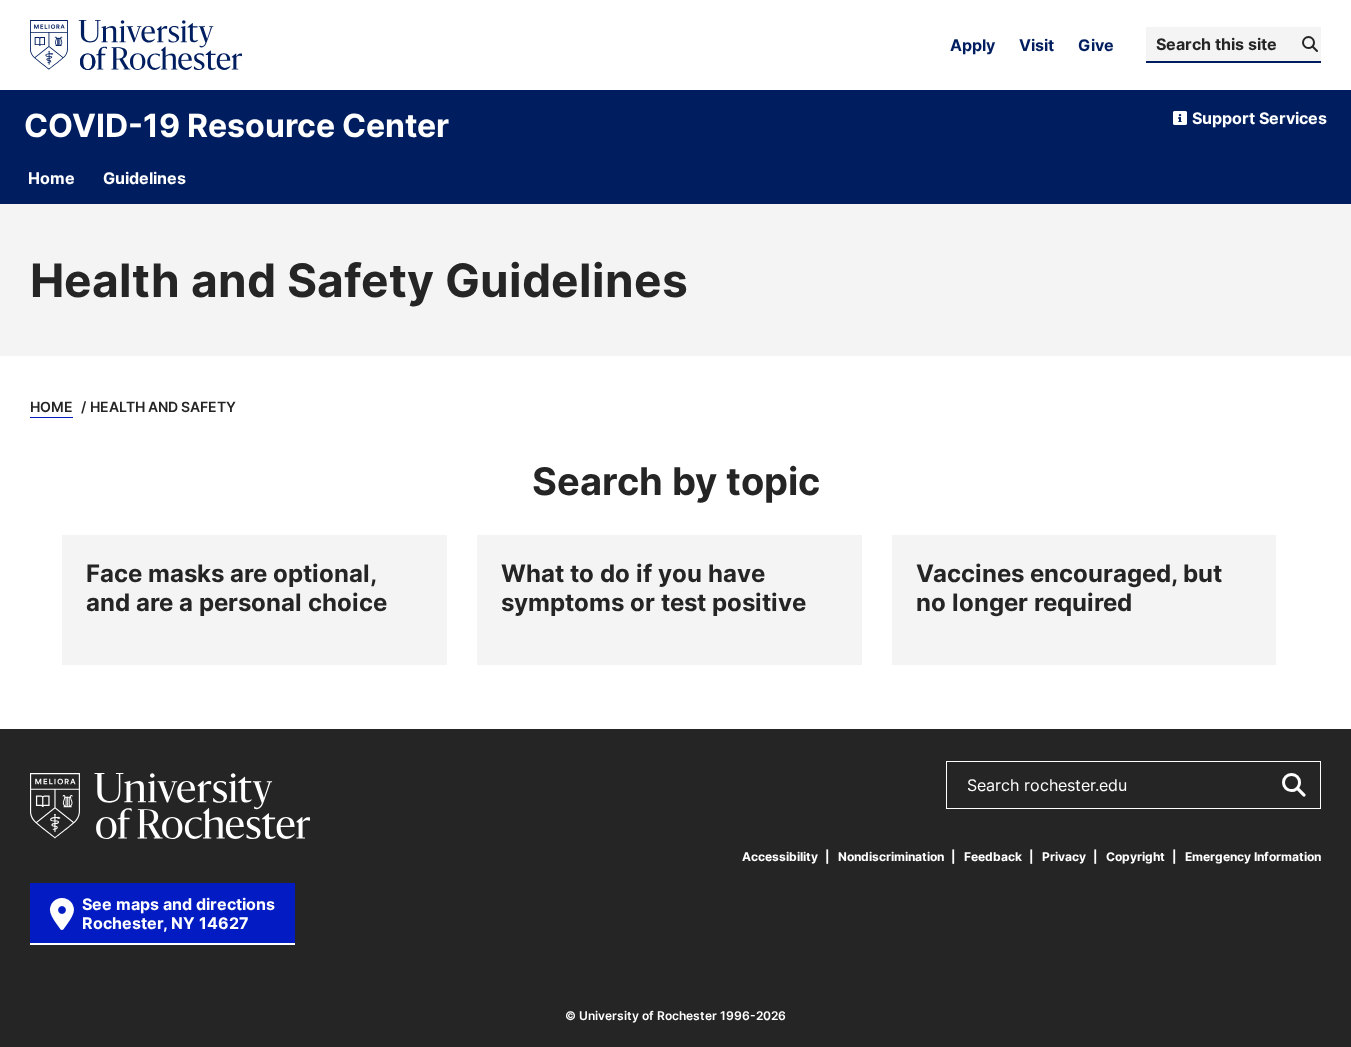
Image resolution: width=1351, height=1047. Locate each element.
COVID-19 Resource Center (236, 125)
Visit (1036, 45)
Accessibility (780, 856)
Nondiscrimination (891, 856)
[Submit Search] (1293, 785)
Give (1096, 45)
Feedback (993, 856)
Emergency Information (1253, 856)
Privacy (1064, 856)
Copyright (1135, 856)
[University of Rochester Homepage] (136, 45)
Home (51, 406)
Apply (972, 45)
